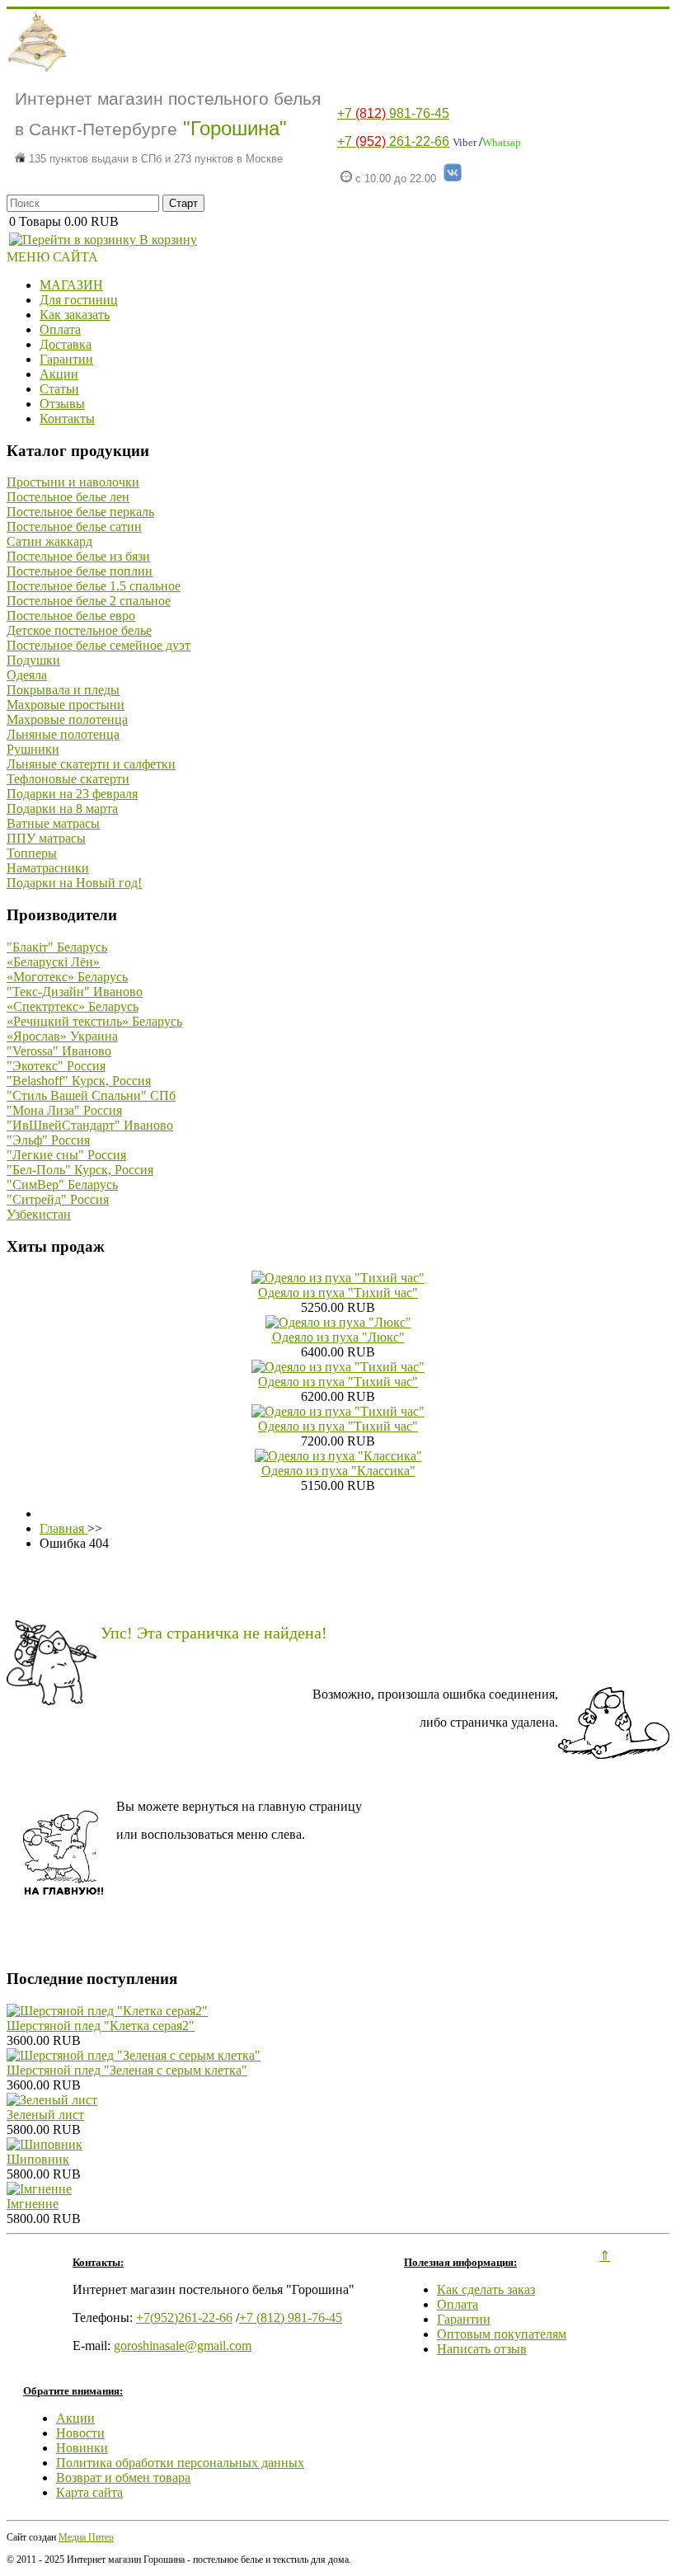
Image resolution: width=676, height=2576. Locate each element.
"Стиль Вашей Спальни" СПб (91, 1095)
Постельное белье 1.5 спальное (94, 586)
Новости (80, 2433)
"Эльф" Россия (48, 1140)
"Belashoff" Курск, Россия (79, 1081)
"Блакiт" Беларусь (57, 947)
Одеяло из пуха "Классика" (338, 1471)
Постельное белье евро (71, 616)
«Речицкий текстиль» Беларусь (94, 1021)
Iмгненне (33, 2204)
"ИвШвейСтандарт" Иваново (90, 1125)
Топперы (32, 853)
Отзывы (62, 404)
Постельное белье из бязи (78, 556)
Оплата (60, 329)
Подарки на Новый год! (74, 883)
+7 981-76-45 (393, 113)
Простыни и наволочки (73, 482)
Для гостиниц (79, 300)
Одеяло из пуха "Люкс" (338, 1337)
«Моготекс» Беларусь (67, 977)
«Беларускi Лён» (53, 962)
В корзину (167, 240)
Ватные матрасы (53, 823)
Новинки (82, 2448)
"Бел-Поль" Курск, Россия (80, 1170)
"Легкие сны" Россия (66, 1155)
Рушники (33, 749)
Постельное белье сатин (74, 526)
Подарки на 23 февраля (72, 794)
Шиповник (38, 2159)
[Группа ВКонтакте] (453, 179)
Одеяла (27, 675)
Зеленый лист (45, 2115)
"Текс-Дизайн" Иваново (75, 992)
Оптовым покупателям (502, 2334)
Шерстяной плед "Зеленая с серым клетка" (127, 2070)
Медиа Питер (86, 2537)
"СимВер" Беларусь (62, 1185)
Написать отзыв (482, 2349)
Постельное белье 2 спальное (89, 601)
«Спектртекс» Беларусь (73, 1006)
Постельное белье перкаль (80, 512)
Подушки (33, 660)
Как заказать (75, 315)
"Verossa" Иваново (59, 1051)
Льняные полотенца (63, 734)
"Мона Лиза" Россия (64, 1110)
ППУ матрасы (46, 838)
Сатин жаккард (49, 541)
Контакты (67, 418)
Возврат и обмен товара (123, 2477)
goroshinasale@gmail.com (183, 2346)
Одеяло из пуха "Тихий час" (338, 1293)
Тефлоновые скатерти (68, 779)
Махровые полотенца (67, 719)
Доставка (66, 344)
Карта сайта (89, 2492)
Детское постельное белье (79, 630)
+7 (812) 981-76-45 (291, 2317)
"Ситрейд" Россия (58, 1199)
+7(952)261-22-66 (184, 2317)
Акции (59, 374)
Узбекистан (39, 1214)
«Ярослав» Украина (62, 1036)
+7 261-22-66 (393, 141)
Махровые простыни (66, 705)
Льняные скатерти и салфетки (91, 764)
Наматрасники (48, 868)
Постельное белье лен (68, 497)
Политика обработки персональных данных (180, 2463)
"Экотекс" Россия (56, 1066)
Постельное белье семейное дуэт (99, 645)
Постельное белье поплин (80, 571)
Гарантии (66, 359)
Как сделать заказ (486, 2289)
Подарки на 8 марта (62, 809)
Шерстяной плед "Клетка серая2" (101, 2026)
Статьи (59, 389)
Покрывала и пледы (63, 690)
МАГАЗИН (71, 285)
